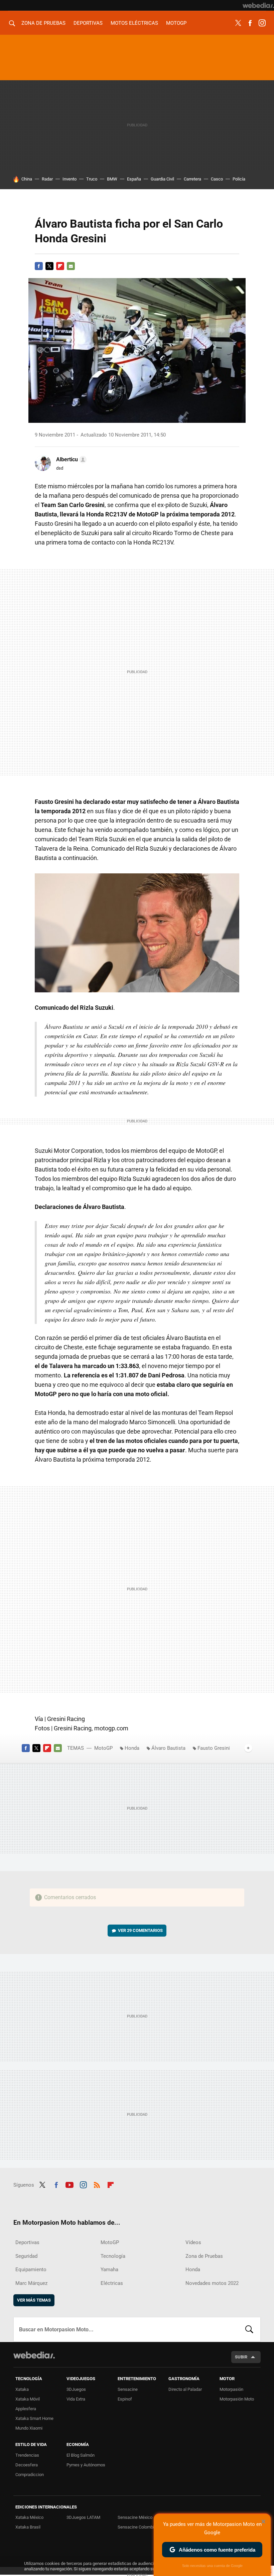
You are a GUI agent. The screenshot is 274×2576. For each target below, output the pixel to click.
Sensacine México (135, 2517)
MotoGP (176, 23)
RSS (97, 2184)
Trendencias (27, 2455)
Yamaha (109, 2270)
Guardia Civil (162, 179)
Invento (70, 179)
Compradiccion (30, 2475)
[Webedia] (258, 5)
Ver (140, 1930)
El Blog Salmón (81, 2455)
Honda (132, 1748)
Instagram (262, 23)
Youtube (70, 2184)
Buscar (249, 2329)
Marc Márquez (31, 2283)
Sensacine (128, 2389)
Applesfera (26, 2409)
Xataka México (29, 2517)
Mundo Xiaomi (29, 2428)
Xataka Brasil (28, 2527)
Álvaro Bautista (168, 1748)
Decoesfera (27, 2465)
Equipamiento (31, 2270)
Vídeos (193, 2242)
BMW (112, 179)
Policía (239, 179)
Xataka (22, 2389)
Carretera (192, 179)
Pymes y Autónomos (86, 2465)
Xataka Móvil (28, 2399)
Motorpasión (231, 2389)
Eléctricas (112, 2283)
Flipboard (60, 266)
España (134, 179)
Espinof (125, 2399)
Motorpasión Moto (237, 2399)
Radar (47, 179)
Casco (217, 179)
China (27, 179)
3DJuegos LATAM (83, 2517)
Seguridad (26, 2256)
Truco (92, 179)
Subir (241, 2357)
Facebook (250, 23)
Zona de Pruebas (43, 23)
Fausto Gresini (214, 1748)
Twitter (238, 23)
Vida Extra (76, 2399)
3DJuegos (76, 2389)
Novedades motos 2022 (212, 2283)
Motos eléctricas (134, 23)
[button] (70, 460)
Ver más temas (34, 2300)
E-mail (71, 266)
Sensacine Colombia (137, 2527)
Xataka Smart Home (34, 2418)
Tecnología (113, 2256)
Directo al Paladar (185, 2389)
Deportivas (88, 23)
